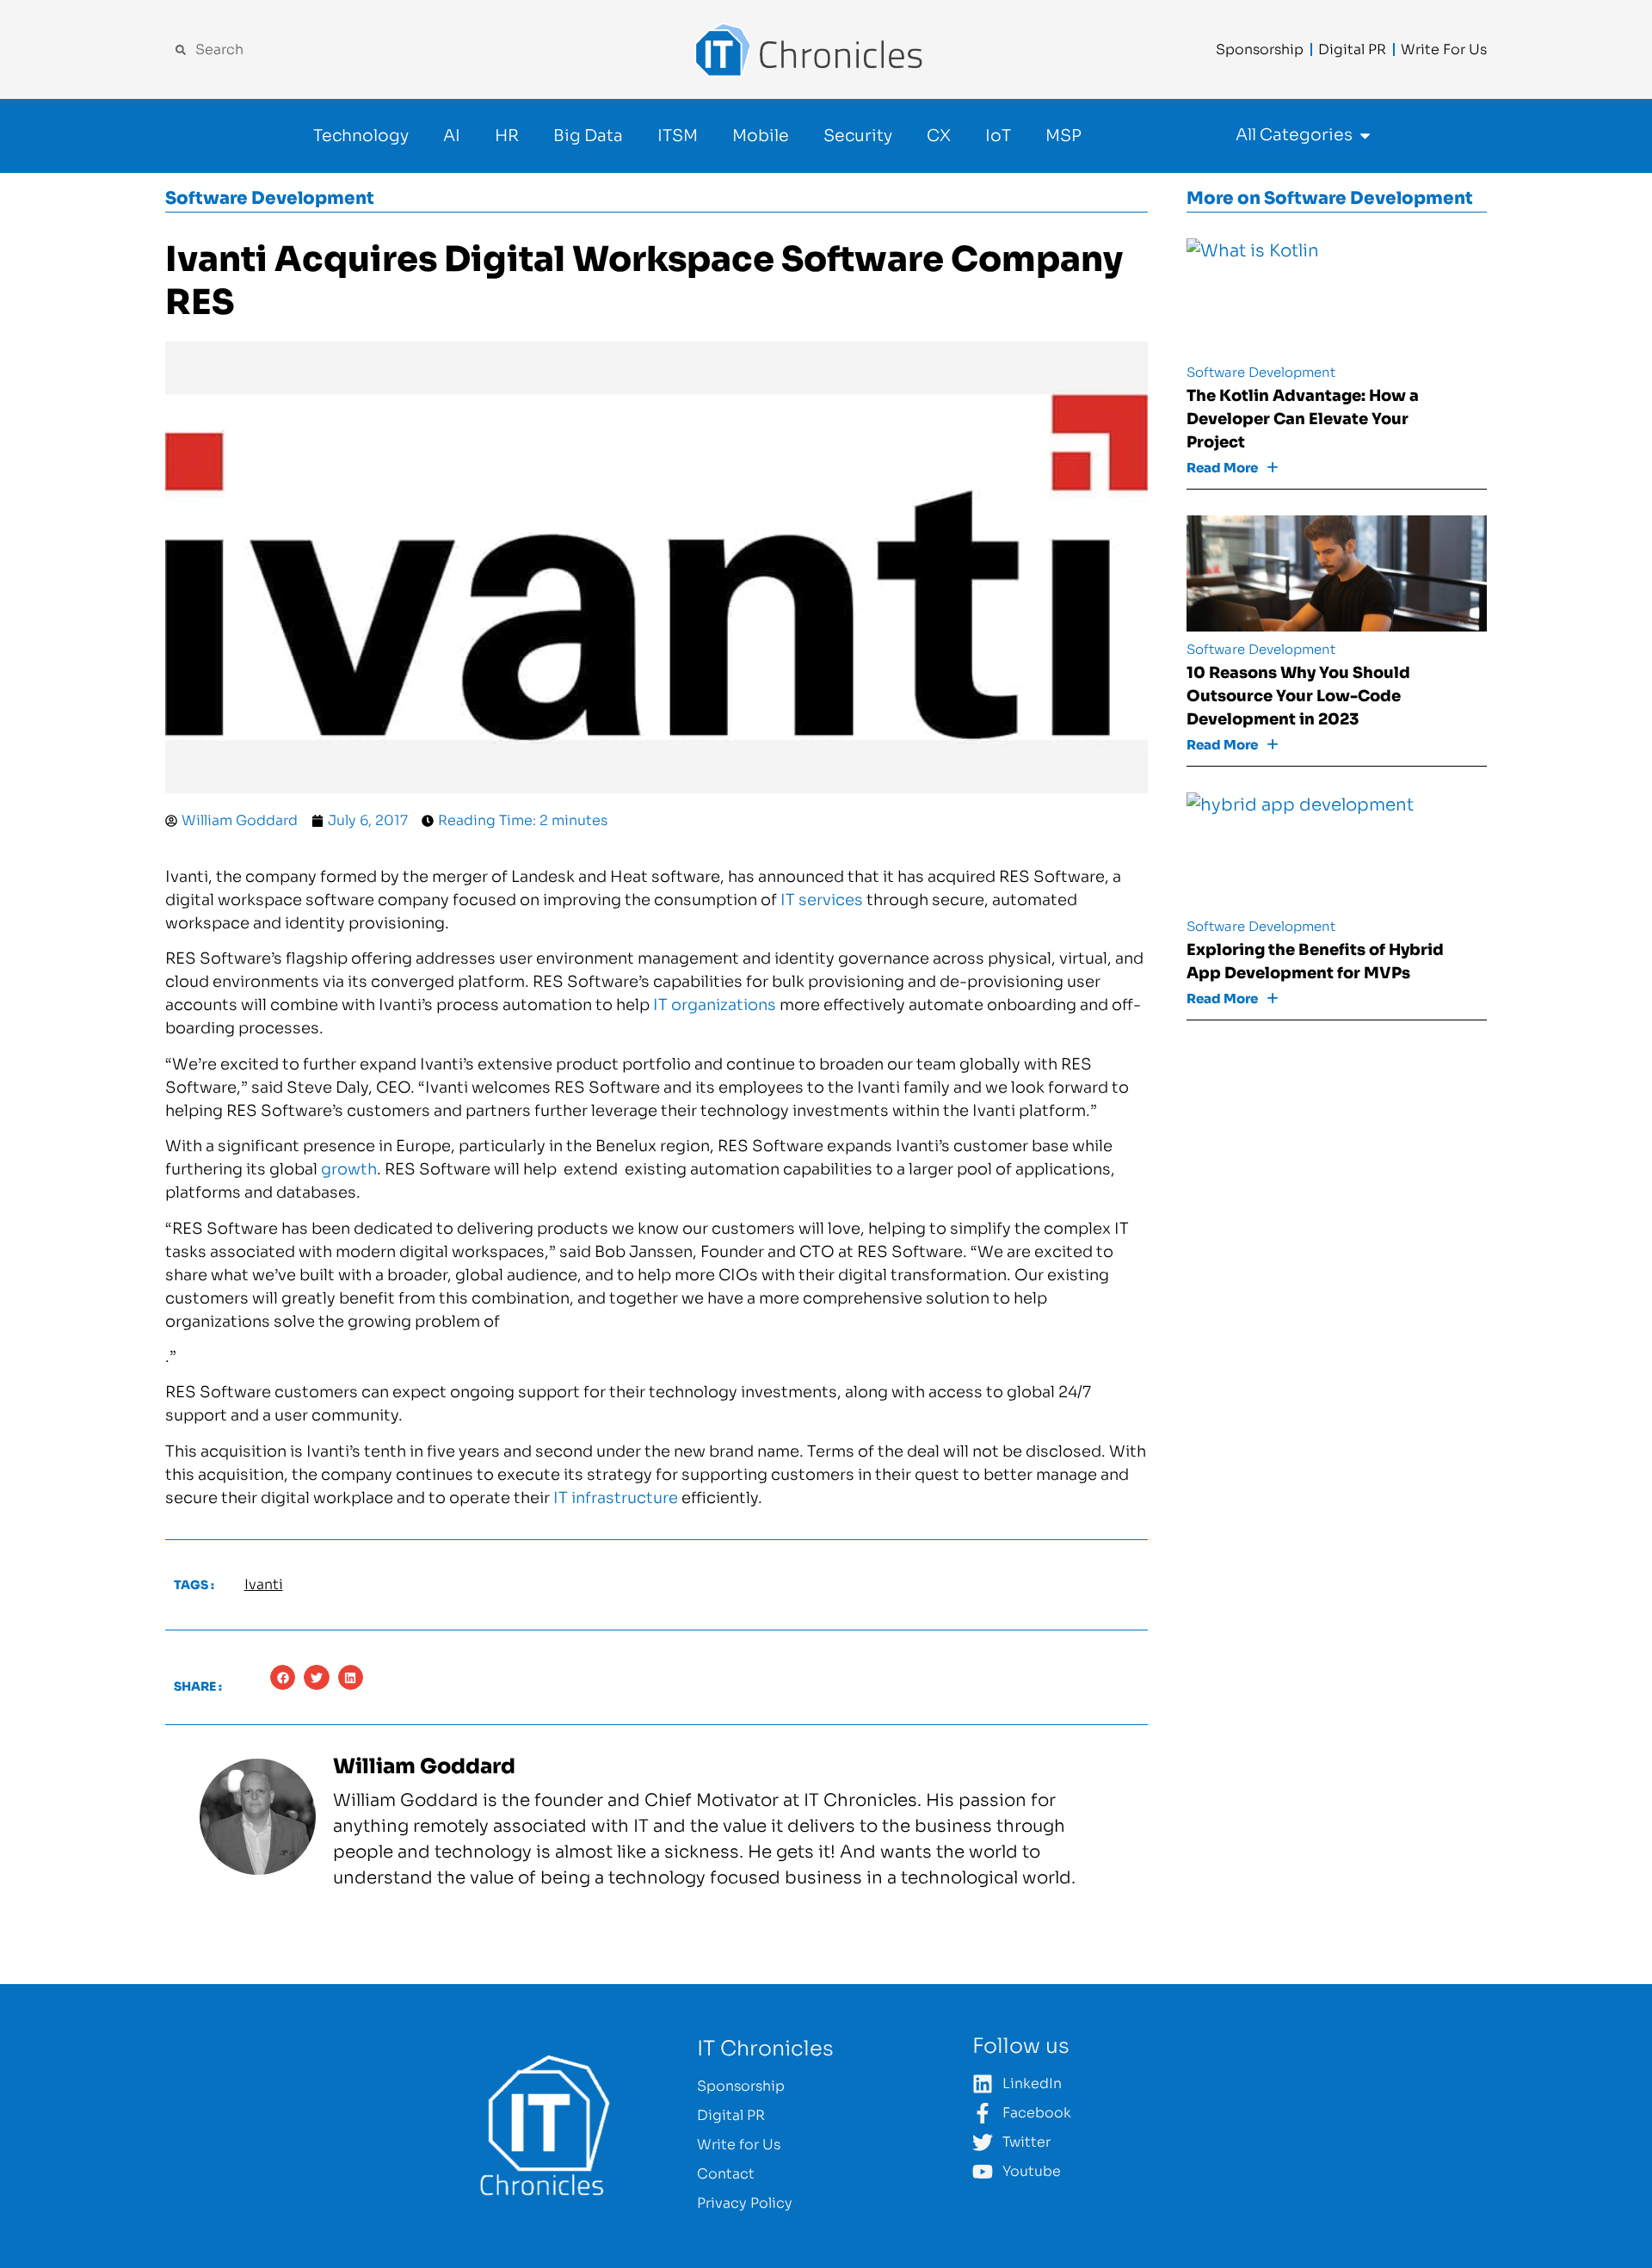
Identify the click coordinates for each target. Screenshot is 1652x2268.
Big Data (588, 136)
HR (507, 136)
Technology (361, 136)
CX (939, 136)
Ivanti (264, 1584)
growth (349, 1169)
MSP (1063, 136)
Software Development (270, 198)
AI (452, 136)
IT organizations (715, 1005)
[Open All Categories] (1365, 136)
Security (858, 136)
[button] (283, 1677)
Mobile (761, 136)
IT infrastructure (616, 1498)
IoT (998, 136)
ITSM (678, 136)
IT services (822, 900)
